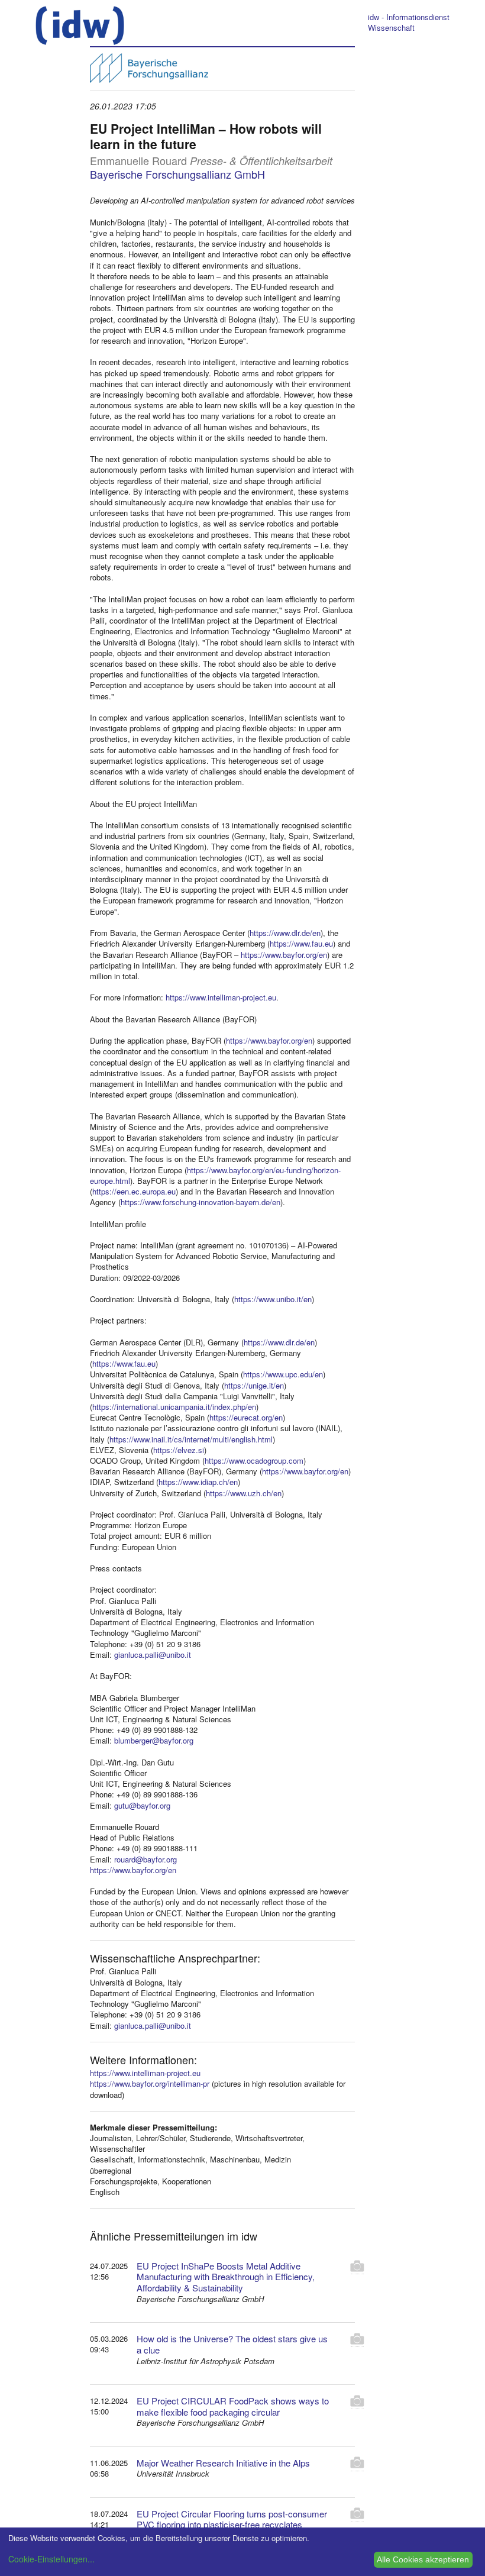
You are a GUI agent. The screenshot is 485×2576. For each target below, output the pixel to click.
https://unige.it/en (254, 1385)
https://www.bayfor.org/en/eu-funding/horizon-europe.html (215, 1175)
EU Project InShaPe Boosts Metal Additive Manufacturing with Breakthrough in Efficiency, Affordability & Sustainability (226, 2277)
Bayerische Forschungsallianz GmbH (177, 174)
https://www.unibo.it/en (273, 1299)
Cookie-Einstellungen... (51, 2559)
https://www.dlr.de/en (285, 933)
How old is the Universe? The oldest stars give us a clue (232, 2344)
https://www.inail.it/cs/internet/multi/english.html (191, 1439)
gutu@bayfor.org (142, 1805)
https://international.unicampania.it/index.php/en (174, 1407)
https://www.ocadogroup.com (254, 1460)
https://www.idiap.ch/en (198, 1482)
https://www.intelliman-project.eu (221, 997)
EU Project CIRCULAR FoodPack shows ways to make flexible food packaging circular (233, 2406)
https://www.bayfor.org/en (284, 955)
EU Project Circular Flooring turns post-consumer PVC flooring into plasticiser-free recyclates (232, 2519)
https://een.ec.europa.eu (134, 1191)
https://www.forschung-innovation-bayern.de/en (201, 1202)
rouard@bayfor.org (145, 1859)
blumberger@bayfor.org (154, 1740)
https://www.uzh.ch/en (244, 1493)
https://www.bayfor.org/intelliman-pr (150, 2083)
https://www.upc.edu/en (283, 1374)
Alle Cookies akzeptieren (423, 2559)
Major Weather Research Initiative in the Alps (223, 2463)
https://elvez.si (179, 1450)
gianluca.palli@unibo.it (153, 1655)
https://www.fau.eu (301, 943)
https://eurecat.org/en (246, 1417)
